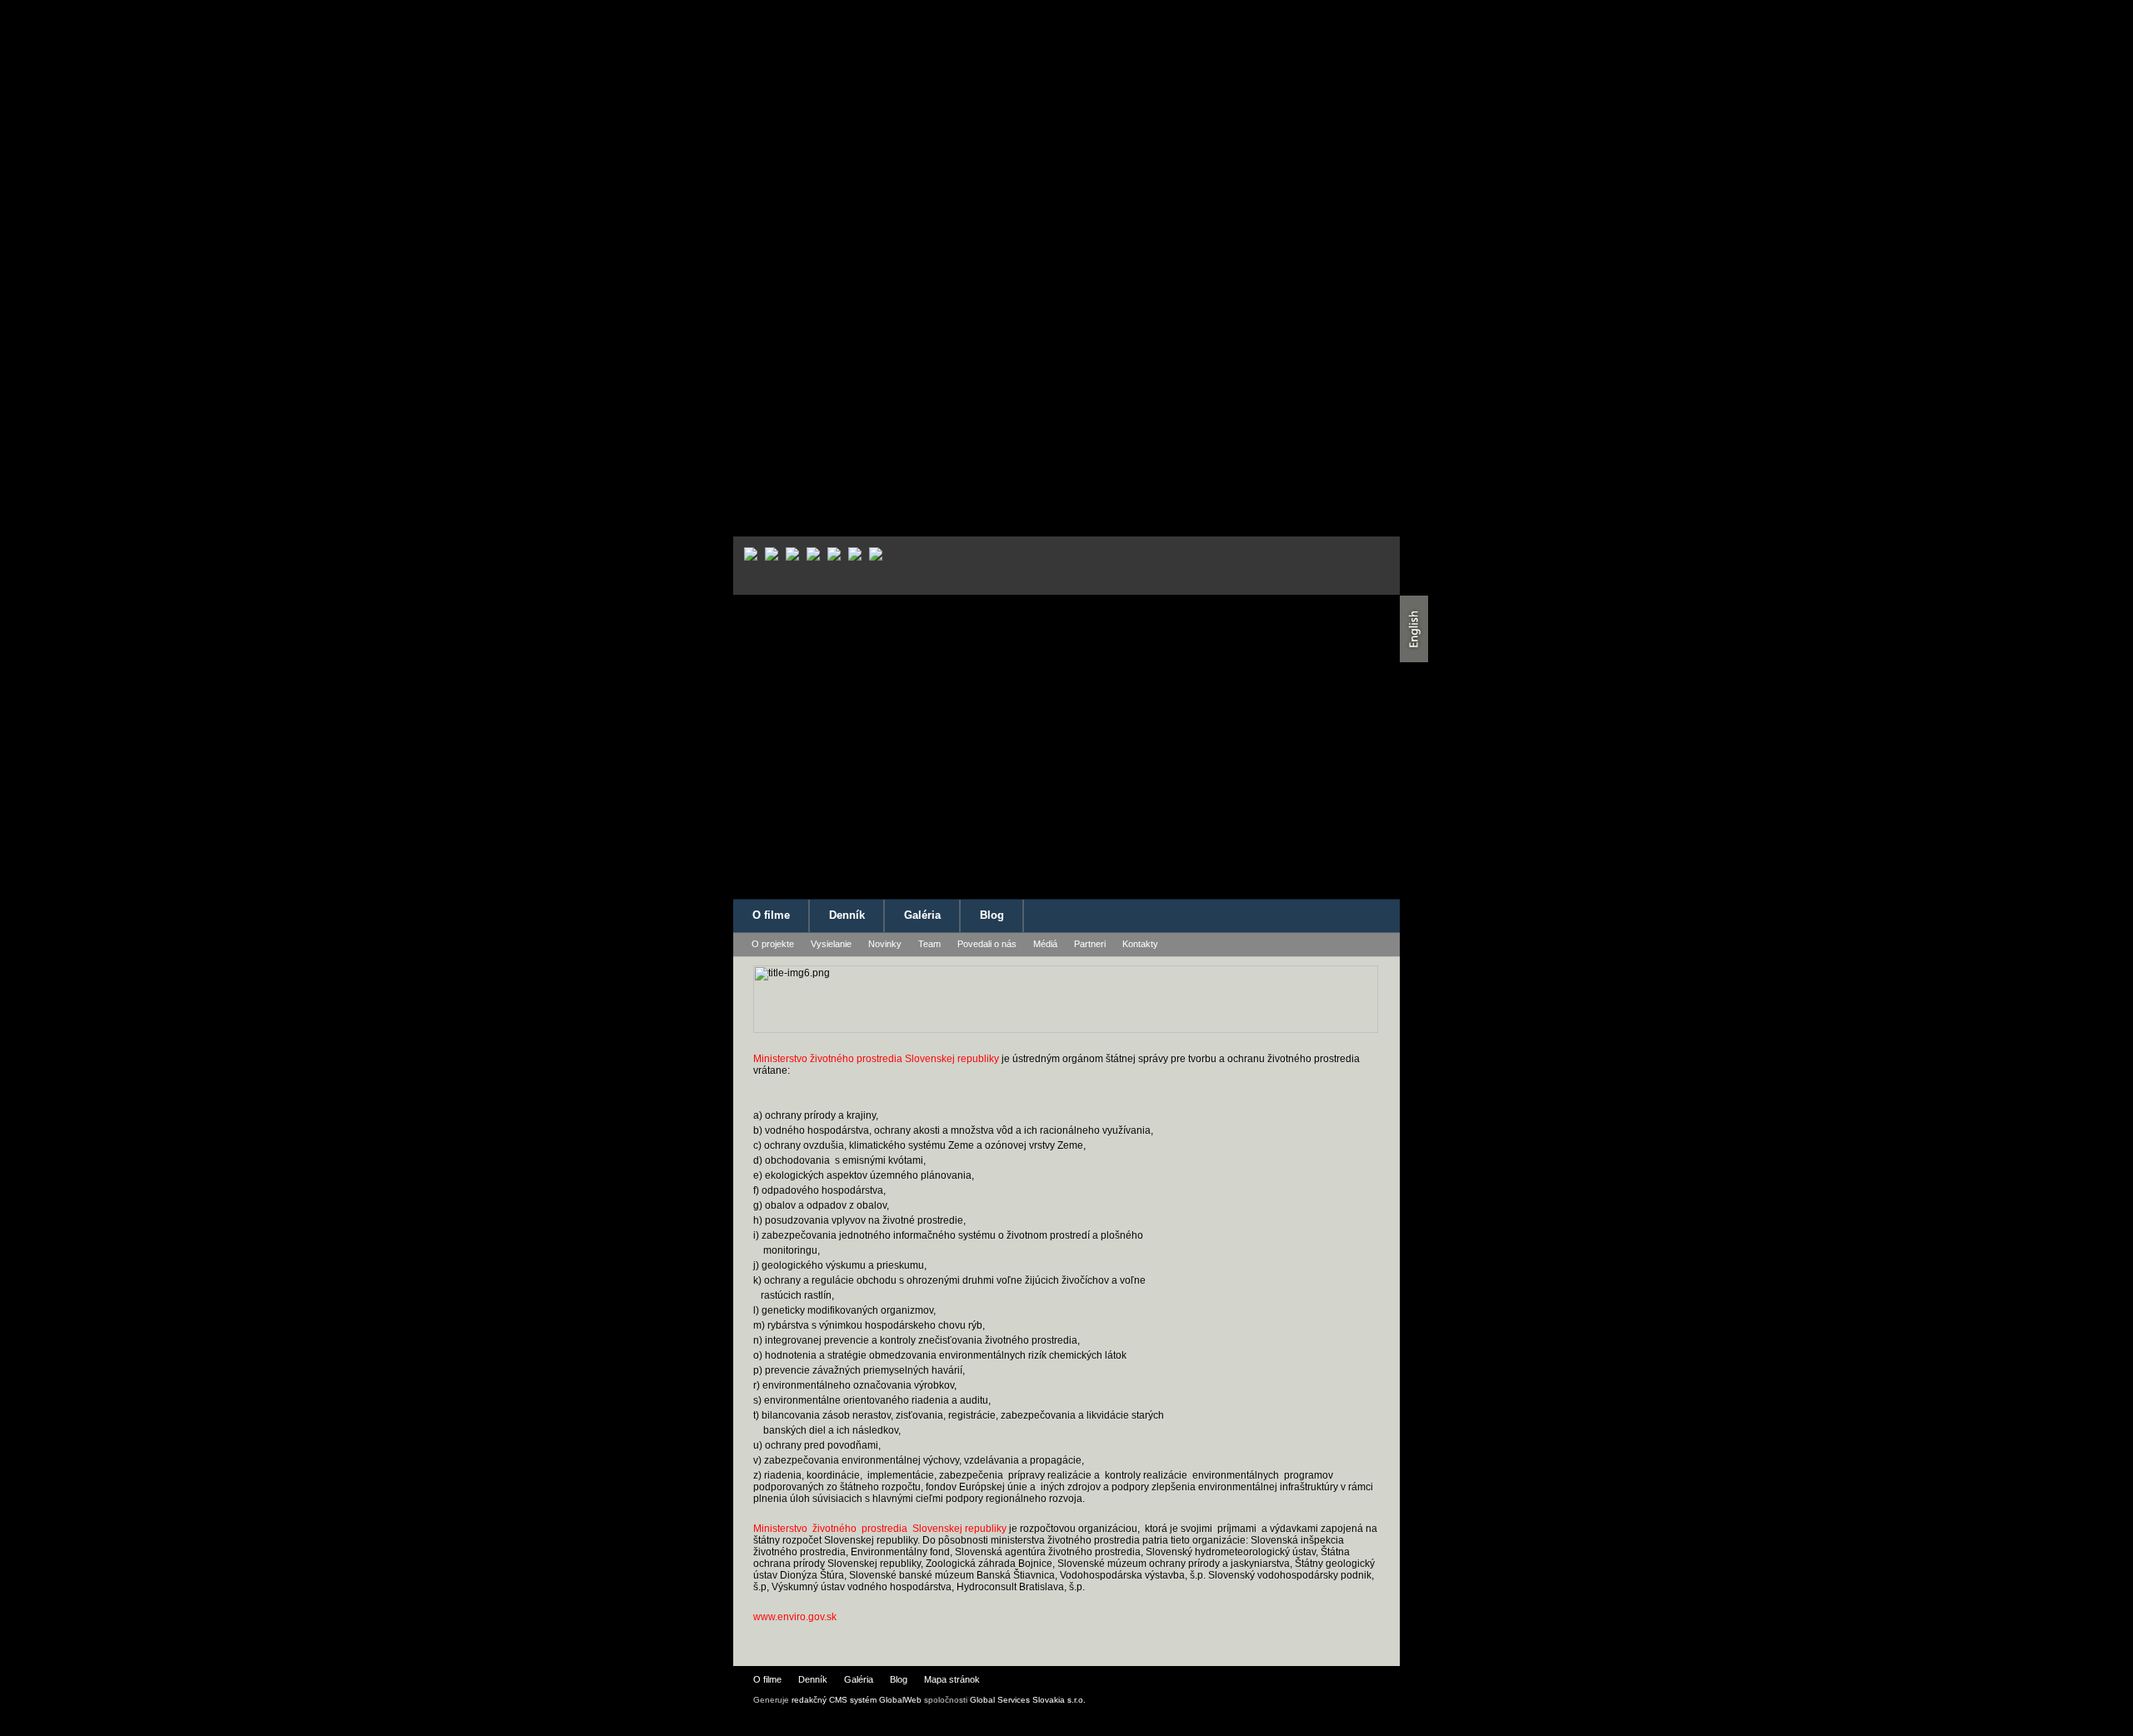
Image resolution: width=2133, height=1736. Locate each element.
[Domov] (861, 828)
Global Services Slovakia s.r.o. (1028, 1700)
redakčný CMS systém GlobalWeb (857, 1700)
